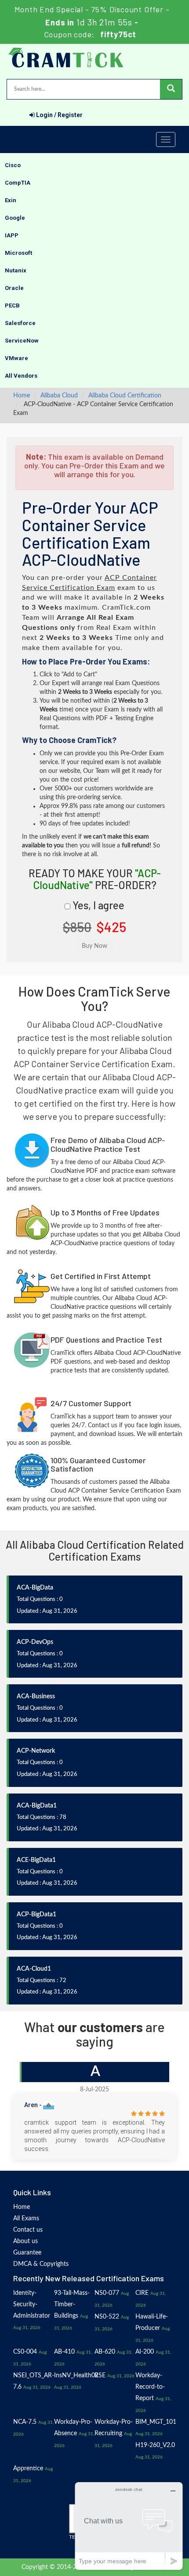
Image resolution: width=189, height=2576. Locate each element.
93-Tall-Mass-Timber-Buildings (72, 2304)
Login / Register (59, 115)
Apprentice (28, 2469)
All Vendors (21, 376)
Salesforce (20, 323)
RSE (100, 2376)
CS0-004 (25, 2352)
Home (22, 396)
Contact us (28, 2230)
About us (25, 2241)
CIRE (142, 2293)
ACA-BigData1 (37, 1806)
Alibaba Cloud (59, 396)
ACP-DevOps (35, 1642)
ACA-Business (36, 1697)
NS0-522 (107, 2317)
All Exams (26, 2219)
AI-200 (145, 2352)
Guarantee (27, 2253)
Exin (11, 200)
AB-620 (105, 2352)
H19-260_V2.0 (155, 2445)
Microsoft (18, 253)
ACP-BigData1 (36, 1915)
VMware (16, 358)
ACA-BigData (35, 1588)
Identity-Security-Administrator (32, 2304)
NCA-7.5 (25, 2422)
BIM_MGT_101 (156, 2422)
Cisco (13, 165)
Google (15, 218)
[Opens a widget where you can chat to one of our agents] (129, 2526)
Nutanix (16, 270)
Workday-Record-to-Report (150, 2387)
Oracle (14, 288)
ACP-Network (36, 1751)
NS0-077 (107, 2293)
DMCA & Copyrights (41, 2264)
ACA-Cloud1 (34, 1969)
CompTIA (18, 183)
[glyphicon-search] (171, 89)
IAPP (12, 235)
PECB (12, 305)
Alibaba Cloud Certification (125, 396)
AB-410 (64, 2352)
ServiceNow (22, 341)
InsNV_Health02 (76, 2376)
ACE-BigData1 (36, 1860)
